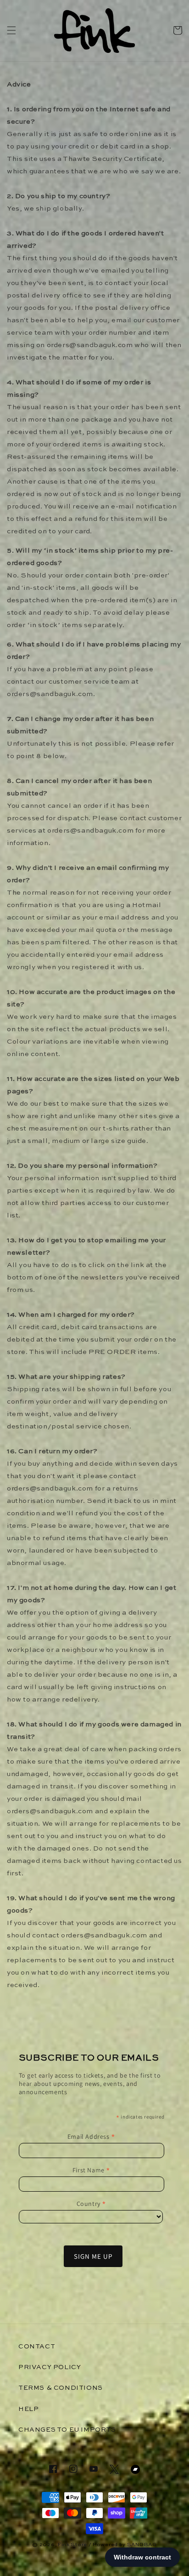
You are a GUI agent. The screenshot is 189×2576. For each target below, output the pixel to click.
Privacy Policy (50, 2367)
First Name (92, 2170)
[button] (11, 30)
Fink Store (72, 2545)
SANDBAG (142, 2545)
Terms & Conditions (61, 2388)
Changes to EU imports (67, 2430)
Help (28, 2409)
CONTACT (37, 2347)
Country (92, 2204)
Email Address (92, 2136)
